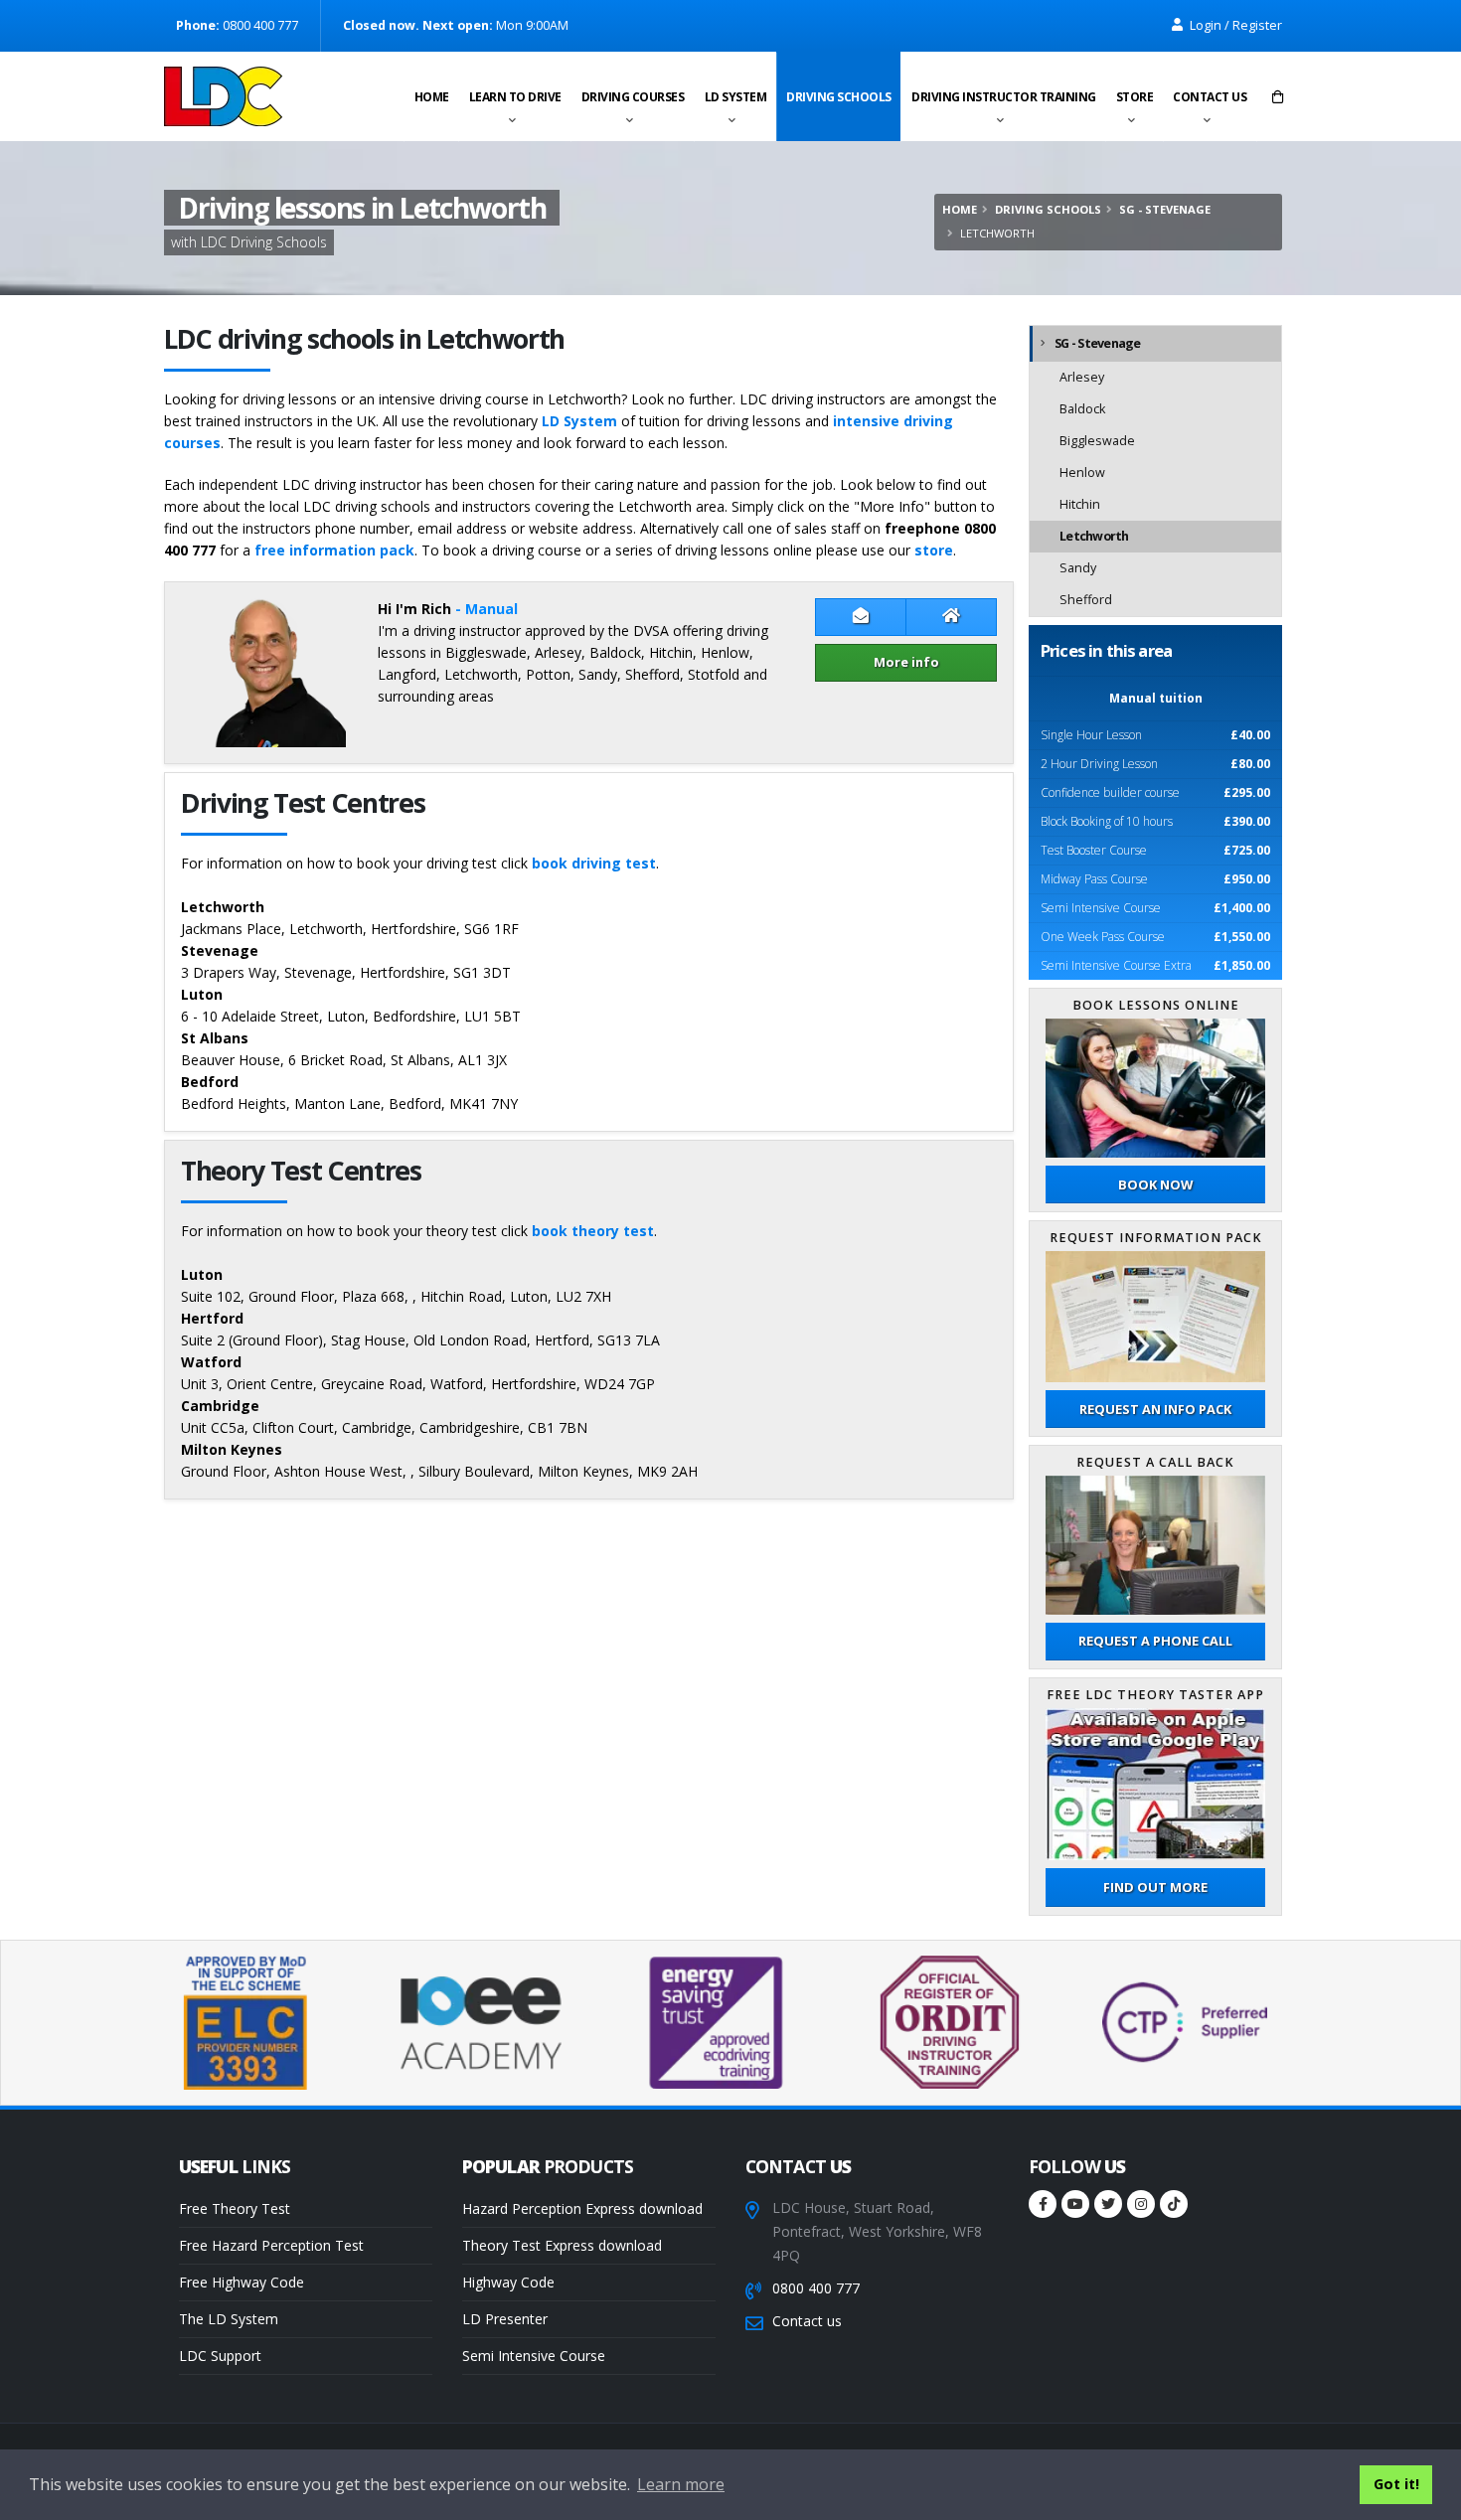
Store (1135, 97)
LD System (736, 97)
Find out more (1155, 1887)
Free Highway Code (242, 2282)
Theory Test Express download (562, 2245)
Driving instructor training (1004, 97)
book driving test (594, 863)
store (934, 550)
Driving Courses (633, 97)
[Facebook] (1043, 2204)
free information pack (334, 550)
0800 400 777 (816, 2288)
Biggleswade (1097, 441)
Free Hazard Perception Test (271, 2245)
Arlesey (1082, 377)
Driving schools (839, 97)
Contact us (1210, 97)
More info (906, 662)
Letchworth (1094, 536)
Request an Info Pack (1155, 1409)
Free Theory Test (235, 2208)
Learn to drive (515, 97)
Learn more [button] (681, 2484)
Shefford (1086, 600)
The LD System (229, 2319)
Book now (1155, 1184)
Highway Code (508, 2282)
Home (432, 97)
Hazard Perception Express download (582, 2208)
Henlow (1082, 472)
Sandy (1078, 568)
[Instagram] (1141, 2204)
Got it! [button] (1396, 2484)
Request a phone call (1155, 1641)
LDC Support (220, 2356)
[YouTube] (1075, 2204)
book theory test (593, 1231)
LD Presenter (505, 2319)
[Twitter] (1108, 2204)
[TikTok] (1174, 2204)
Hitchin (1080, 504)
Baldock (1082, 409)
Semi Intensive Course (534, 2356)
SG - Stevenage (1165, 209)
